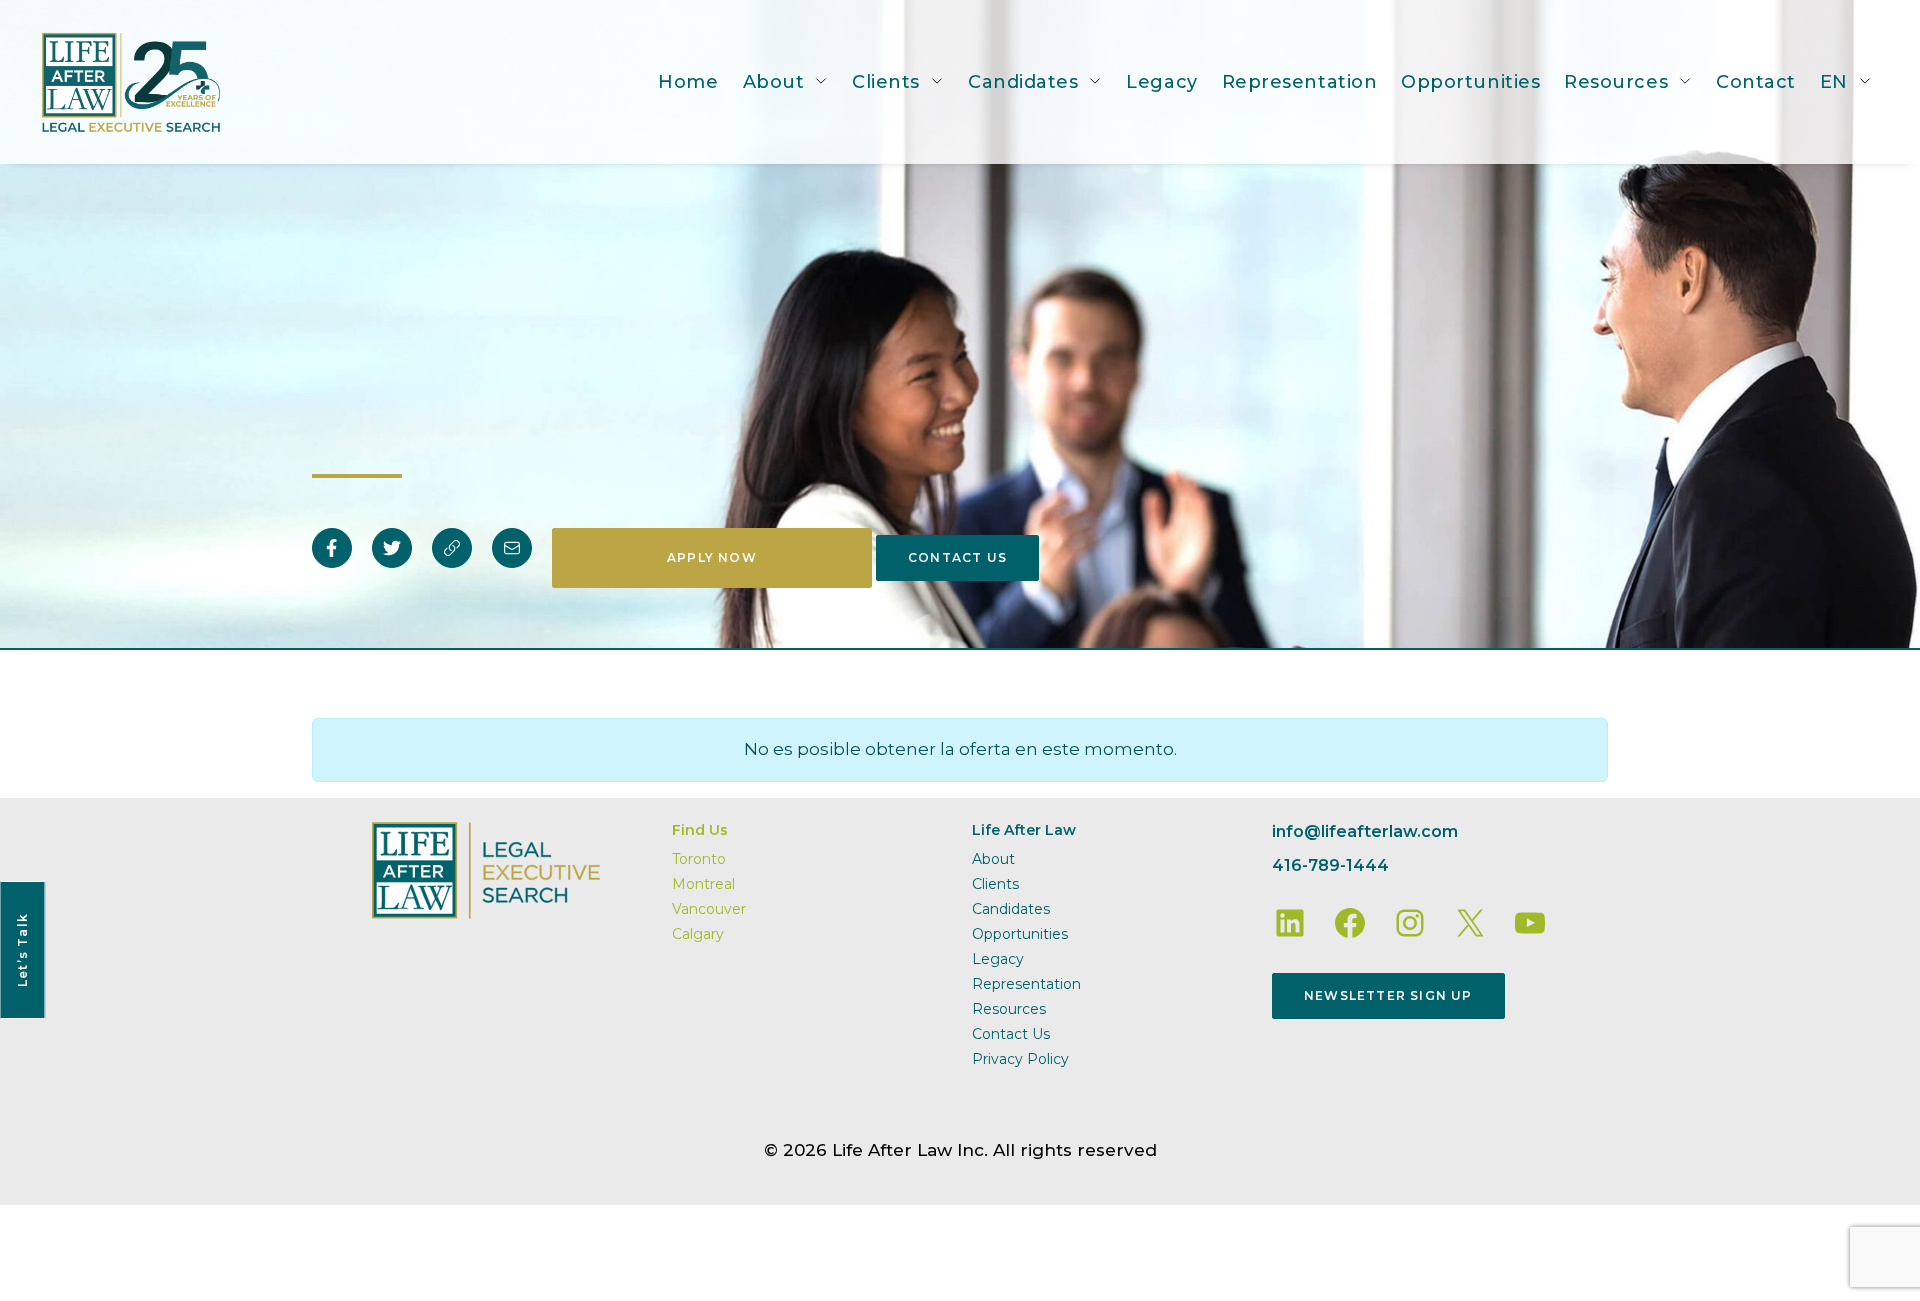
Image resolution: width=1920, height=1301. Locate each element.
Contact (1756, 82)
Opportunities (1470, 82)
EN (1834, 82)
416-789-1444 (1330, 865)
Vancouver (709, 909)
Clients (886, 82)
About (774, 82)
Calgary (698, 934)
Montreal (703, 884)
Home (688, 82)
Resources (1616, 82)
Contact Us (957, 557)
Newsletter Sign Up (1388, 995)
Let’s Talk (22, 950)
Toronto (699, 859)
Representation (1300, 82)
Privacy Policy (1020, 1059)
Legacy (1161, 82)
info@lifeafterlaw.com (1365, 831)
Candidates (1023, 82)
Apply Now (712, 557)
